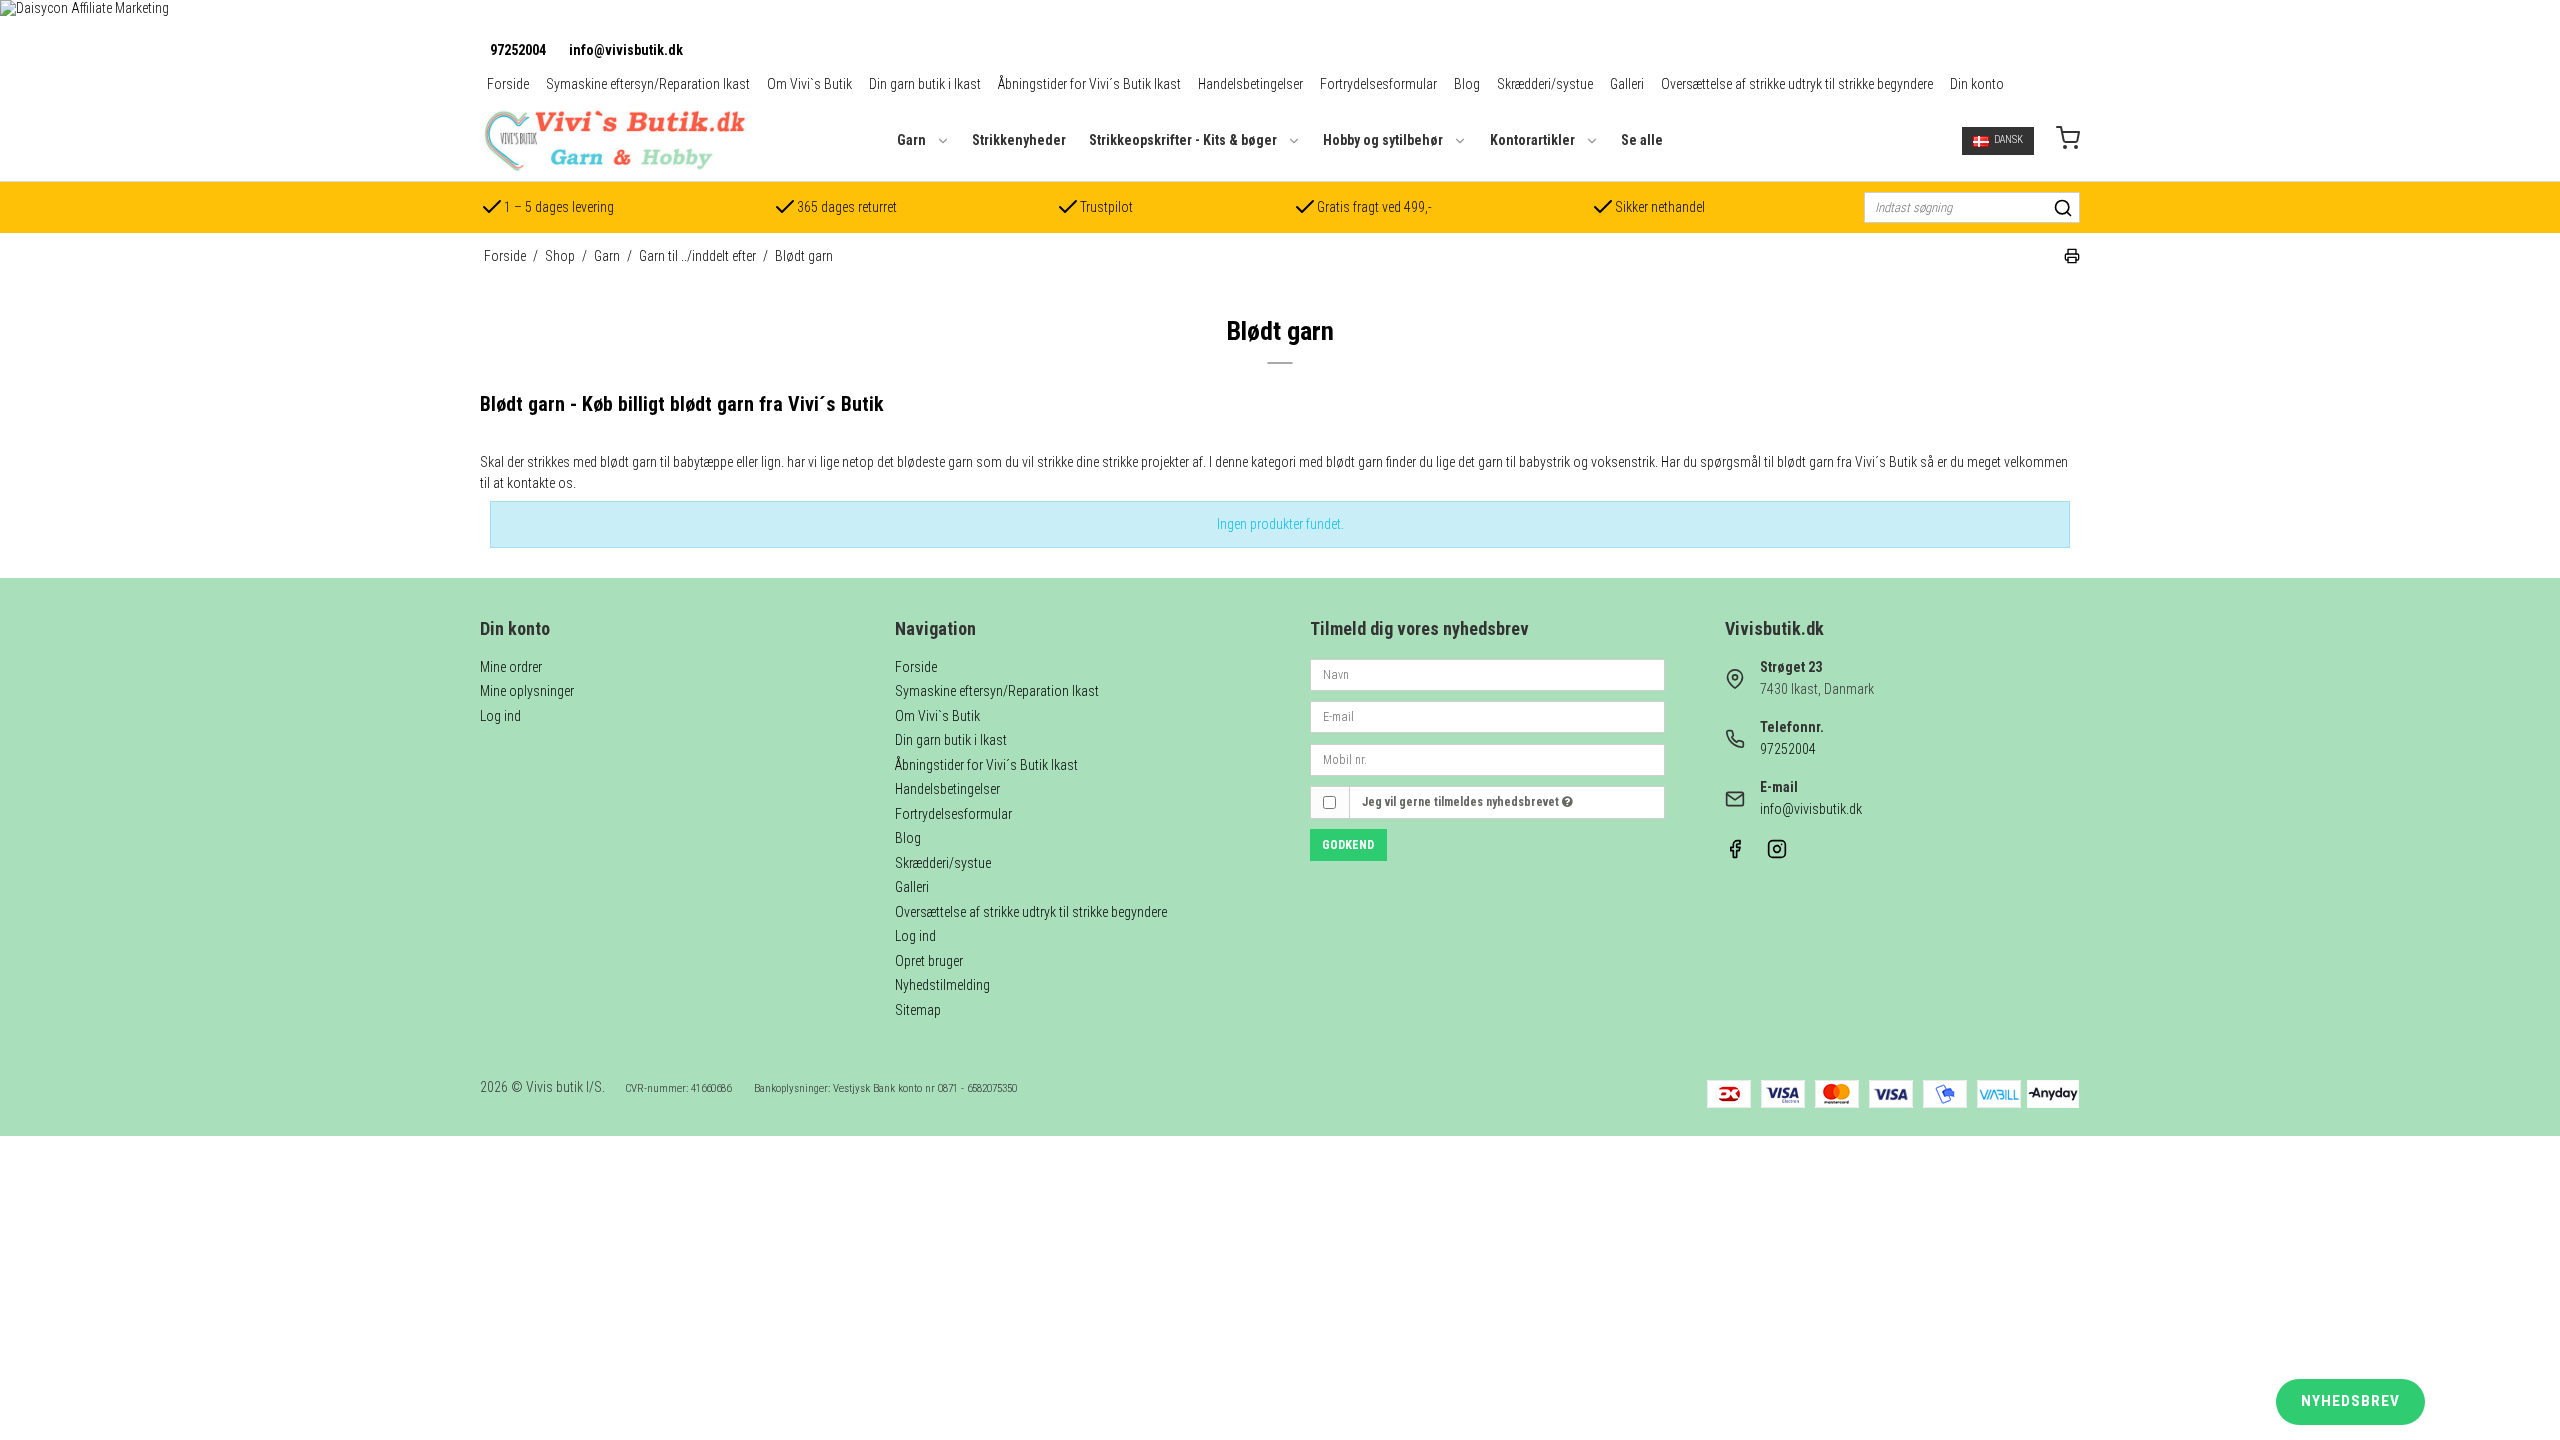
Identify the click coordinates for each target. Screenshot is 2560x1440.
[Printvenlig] (2072, 259)
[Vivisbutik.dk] (613, 140)
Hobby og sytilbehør (1383, 140)
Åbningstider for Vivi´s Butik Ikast (1089, 84)
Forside (508, 84)
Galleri (1627, 84)
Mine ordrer (511, 667)
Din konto (1977, 84)
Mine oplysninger (527, 691)
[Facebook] (1735, 854)
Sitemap (918, 1010)
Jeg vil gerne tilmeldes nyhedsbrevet (1462, 802)
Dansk (2008, 139)
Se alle (1642, 140)
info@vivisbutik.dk (626, 50)
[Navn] (1487, 673)
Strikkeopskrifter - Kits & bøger (1183, 140)
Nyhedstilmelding (942, 985)
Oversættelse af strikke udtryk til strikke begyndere (1797, 84)
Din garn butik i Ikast (925, 84)
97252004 (518, 50)
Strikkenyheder (1019, 140)
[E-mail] (1487, 716)
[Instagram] (1777, 854)
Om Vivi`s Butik (809, 84)
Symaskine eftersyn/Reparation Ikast (648, 84)
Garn (911, 140)
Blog (1467, 84)
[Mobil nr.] (1487, 758)
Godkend (1348, 845)
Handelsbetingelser (1250, 84)
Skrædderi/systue (1545, 84)
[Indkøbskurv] (2068, 140)
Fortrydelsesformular (1378, 84)
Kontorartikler (1532, 140)
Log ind (500, 716)
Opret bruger (929, 961)
